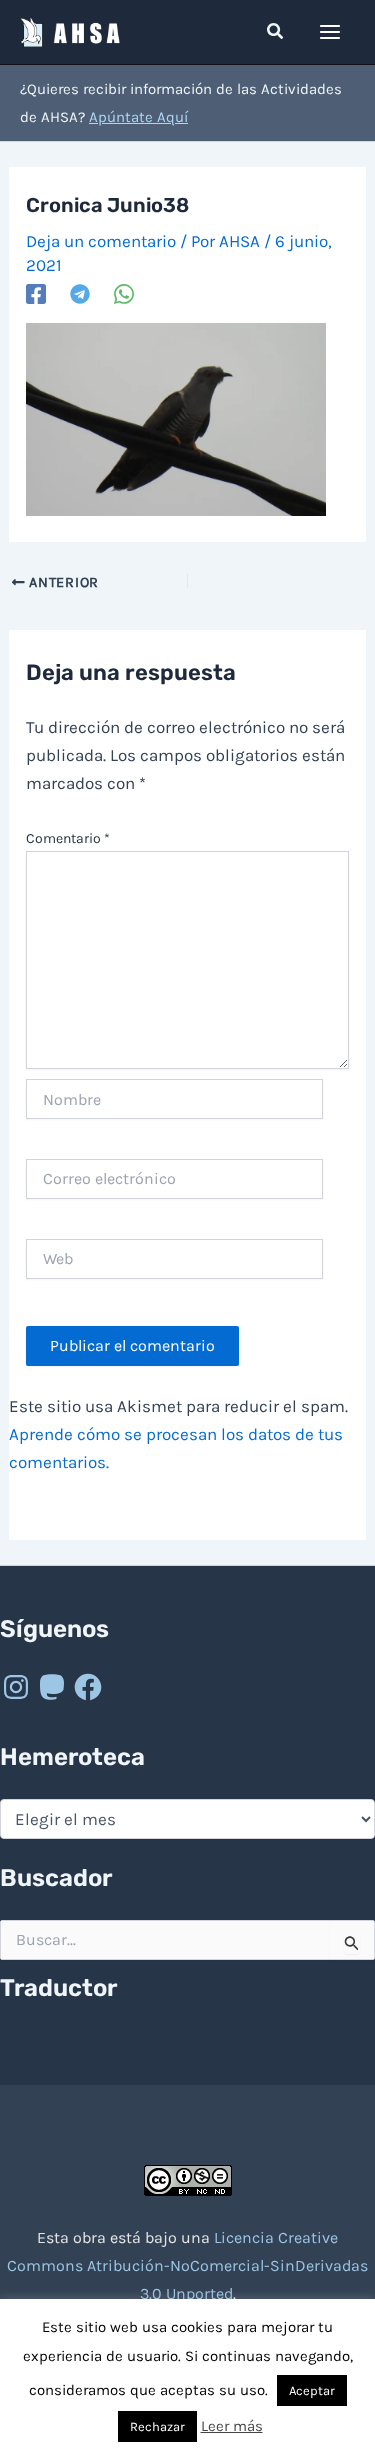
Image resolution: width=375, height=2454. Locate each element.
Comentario (68, 838)
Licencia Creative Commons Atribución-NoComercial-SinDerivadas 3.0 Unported (187, 2265)
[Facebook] (36, 293)
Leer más (232, 2426)
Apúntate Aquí (138, 117)
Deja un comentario (101, 241)
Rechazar (157, 2426)
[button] (276, 32)
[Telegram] (80, 293)
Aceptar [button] (312, 2390)
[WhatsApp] (124, 293)
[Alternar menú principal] (331, 32)
